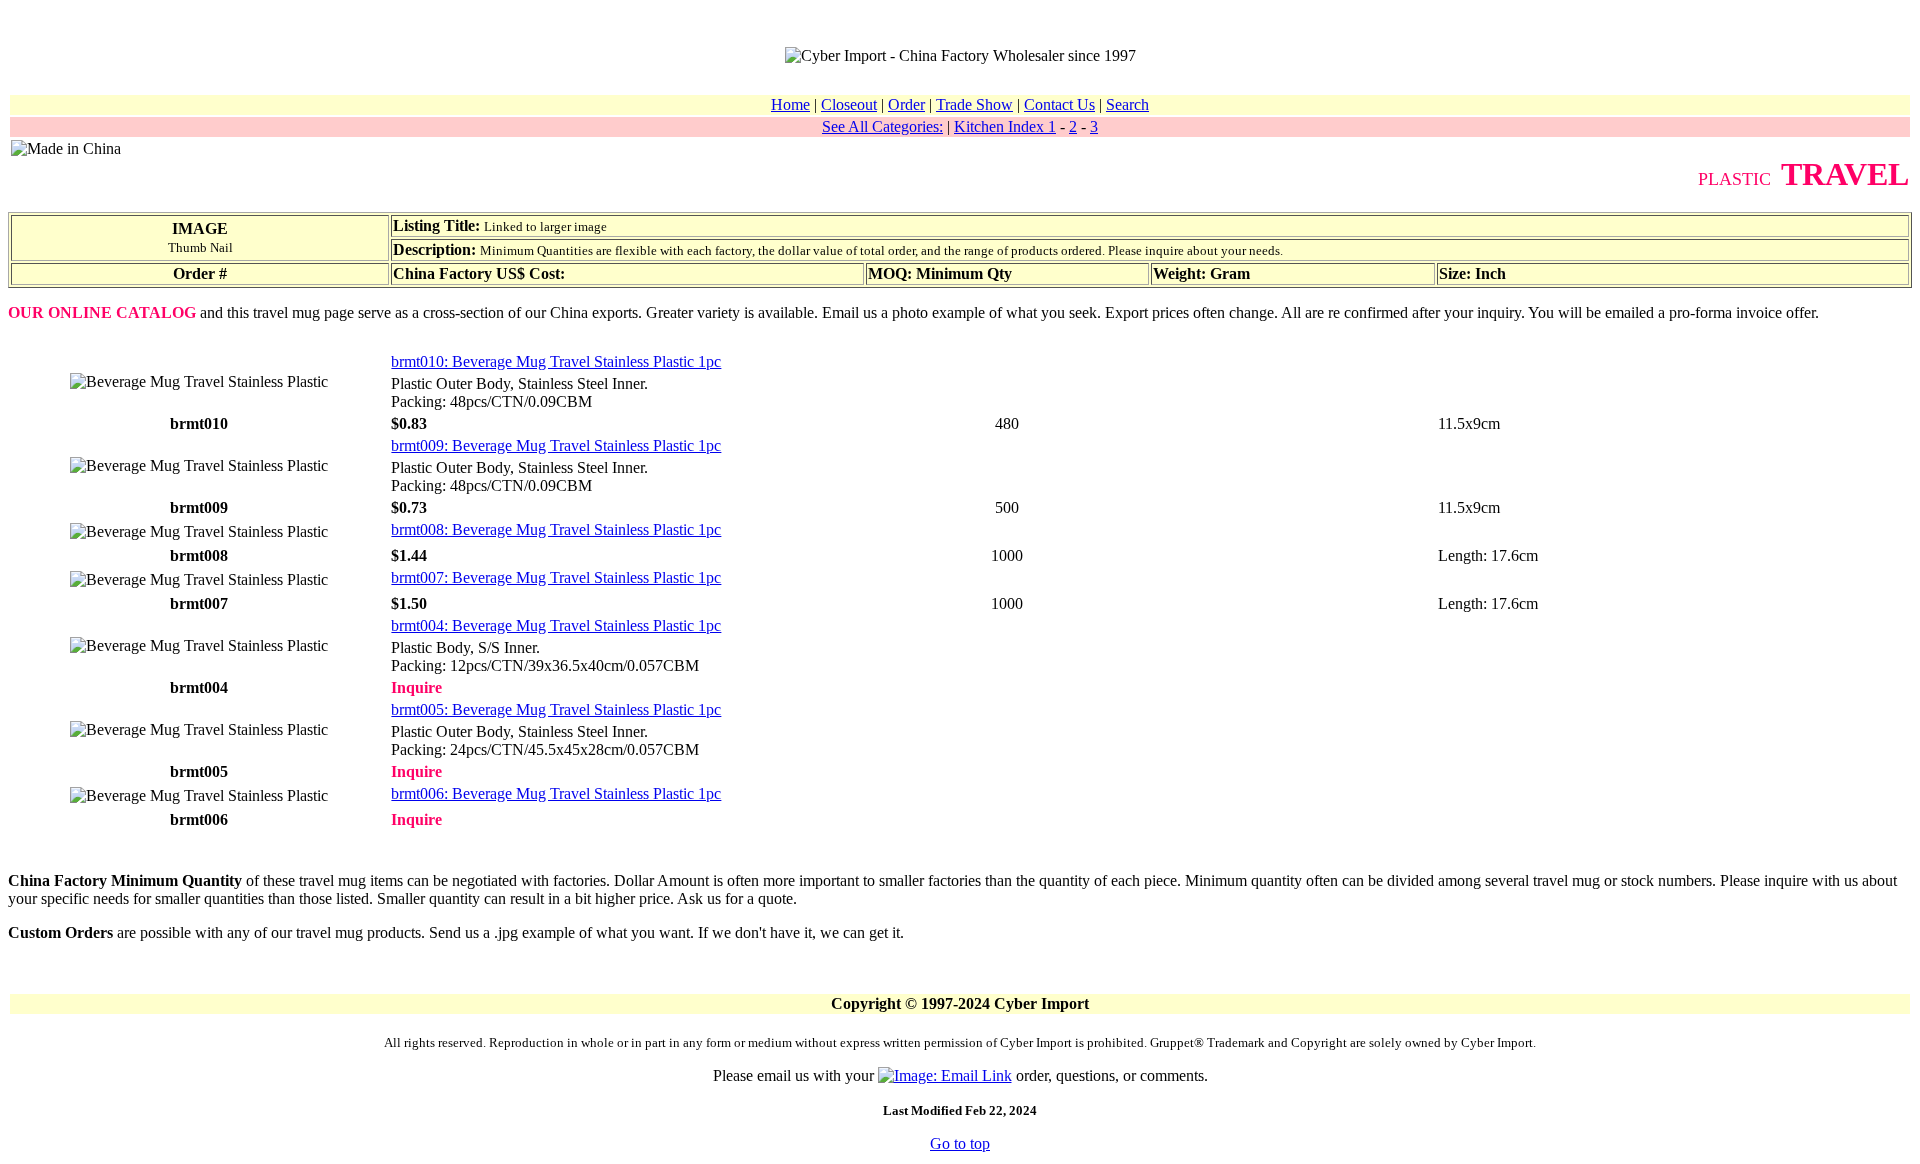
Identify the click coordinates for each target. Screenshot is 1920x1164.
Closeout (849, 104)
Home (790, 104)
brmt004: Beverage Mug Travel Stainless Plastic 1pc (556, 625)
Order (906, 104)
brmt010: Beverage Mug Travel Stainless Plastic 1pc (556, 361)
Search (1127, 104)
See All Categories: (882, 126)
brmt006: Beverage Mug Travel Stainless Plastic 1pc (556, 793)
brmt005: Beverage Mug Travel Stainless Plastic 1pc (556, 709)
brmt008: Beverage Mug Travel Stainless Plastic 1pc (556, 529)
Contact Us (1059, 104)
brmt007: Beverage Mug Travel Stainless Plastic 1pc (556, 577)
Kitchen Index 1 (1005, 126)
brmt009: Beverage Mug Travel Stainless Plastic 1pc (556, 445)
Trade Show (974, 104)
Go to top (960, 1143)
